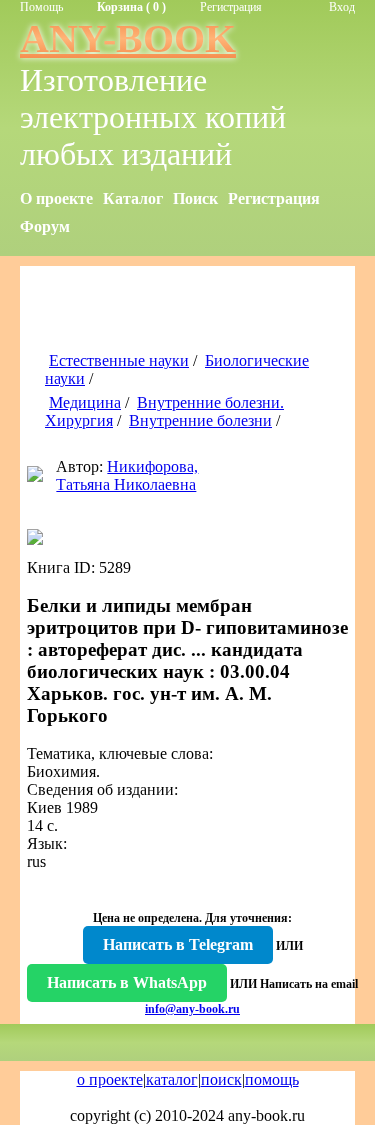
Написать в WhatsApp (127, 982)
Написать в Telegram (178, 944)
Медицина (85, 402)
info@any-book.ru (192, 1009)
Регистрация (231, 7)
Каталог (133, 198)
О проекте (56, 198)
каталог (172, 1079)
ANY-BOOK (128, 38)
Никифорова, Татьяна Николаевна (127, 475)
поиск (221, 1079)
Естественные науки (119, 360)
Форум (45, 226)
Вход (342, 7)
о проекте (110, 1079)
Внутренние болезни (200, 420)
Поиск (195, 198)
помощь (272, 1079)
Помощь (41, 7)
